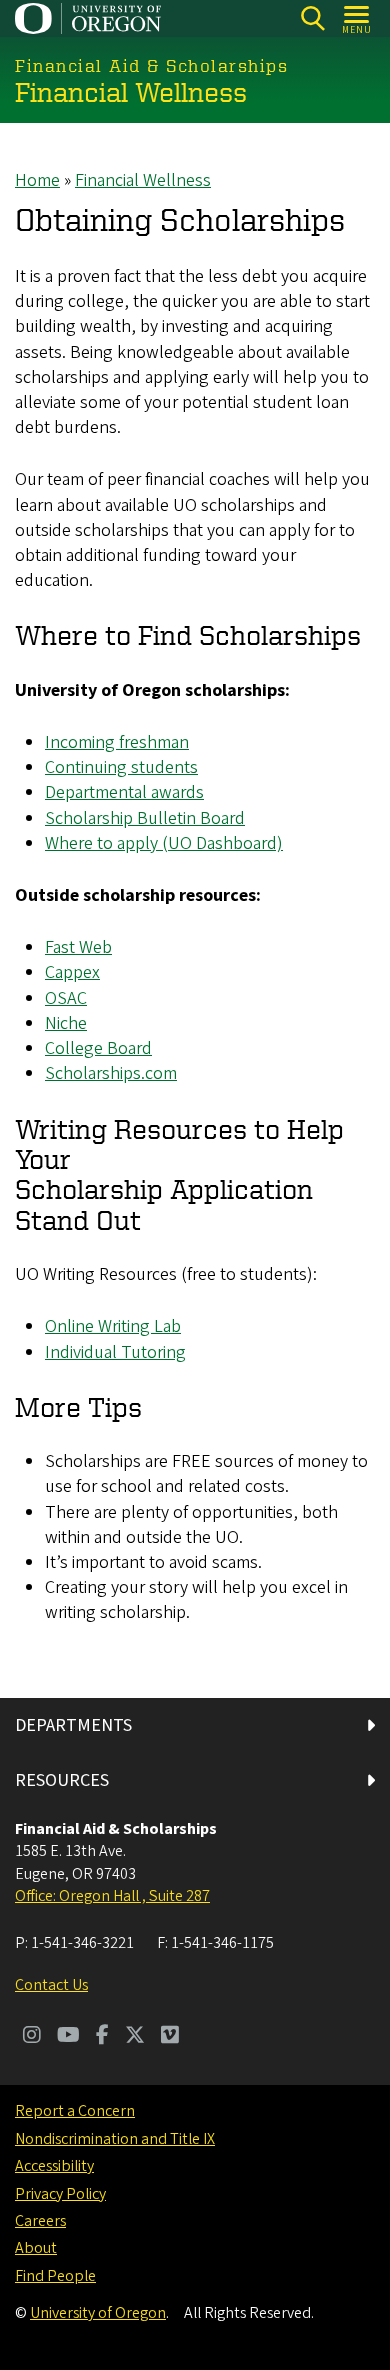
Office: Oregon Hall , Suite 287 (112, 1896)
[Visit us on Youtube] (68, 2037)
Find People (55, 2276)
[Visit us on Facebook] (102, 2037)
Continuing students (121, 767)
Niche (66, 1023)
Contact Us (51, 1985)
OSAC (66, 998)
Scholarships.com (111, 1073)
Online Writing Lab (113, 1326)
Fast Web (78, 947)
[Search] (312, 18)
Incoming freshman (117, 742)
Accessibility (54, 2166)
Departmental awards (124, 792)
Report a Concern (75, 2111)
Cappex (72, 972)
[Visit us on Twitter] (135, 2037)
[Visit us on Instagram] (32, 2037)
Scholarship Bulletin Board (145, 818)
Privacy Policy (60, 2194)
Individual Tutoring (115, 1352)
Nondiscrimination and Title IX (115, 2139)
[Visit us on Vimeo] (170, 2037)
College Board (98, 1048)
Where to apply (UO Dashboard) (164, 843)
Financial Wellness (143, 180)
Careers (40, 2221)
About (36, 2248)
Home (37, 180)
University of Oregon (98, 2313)
